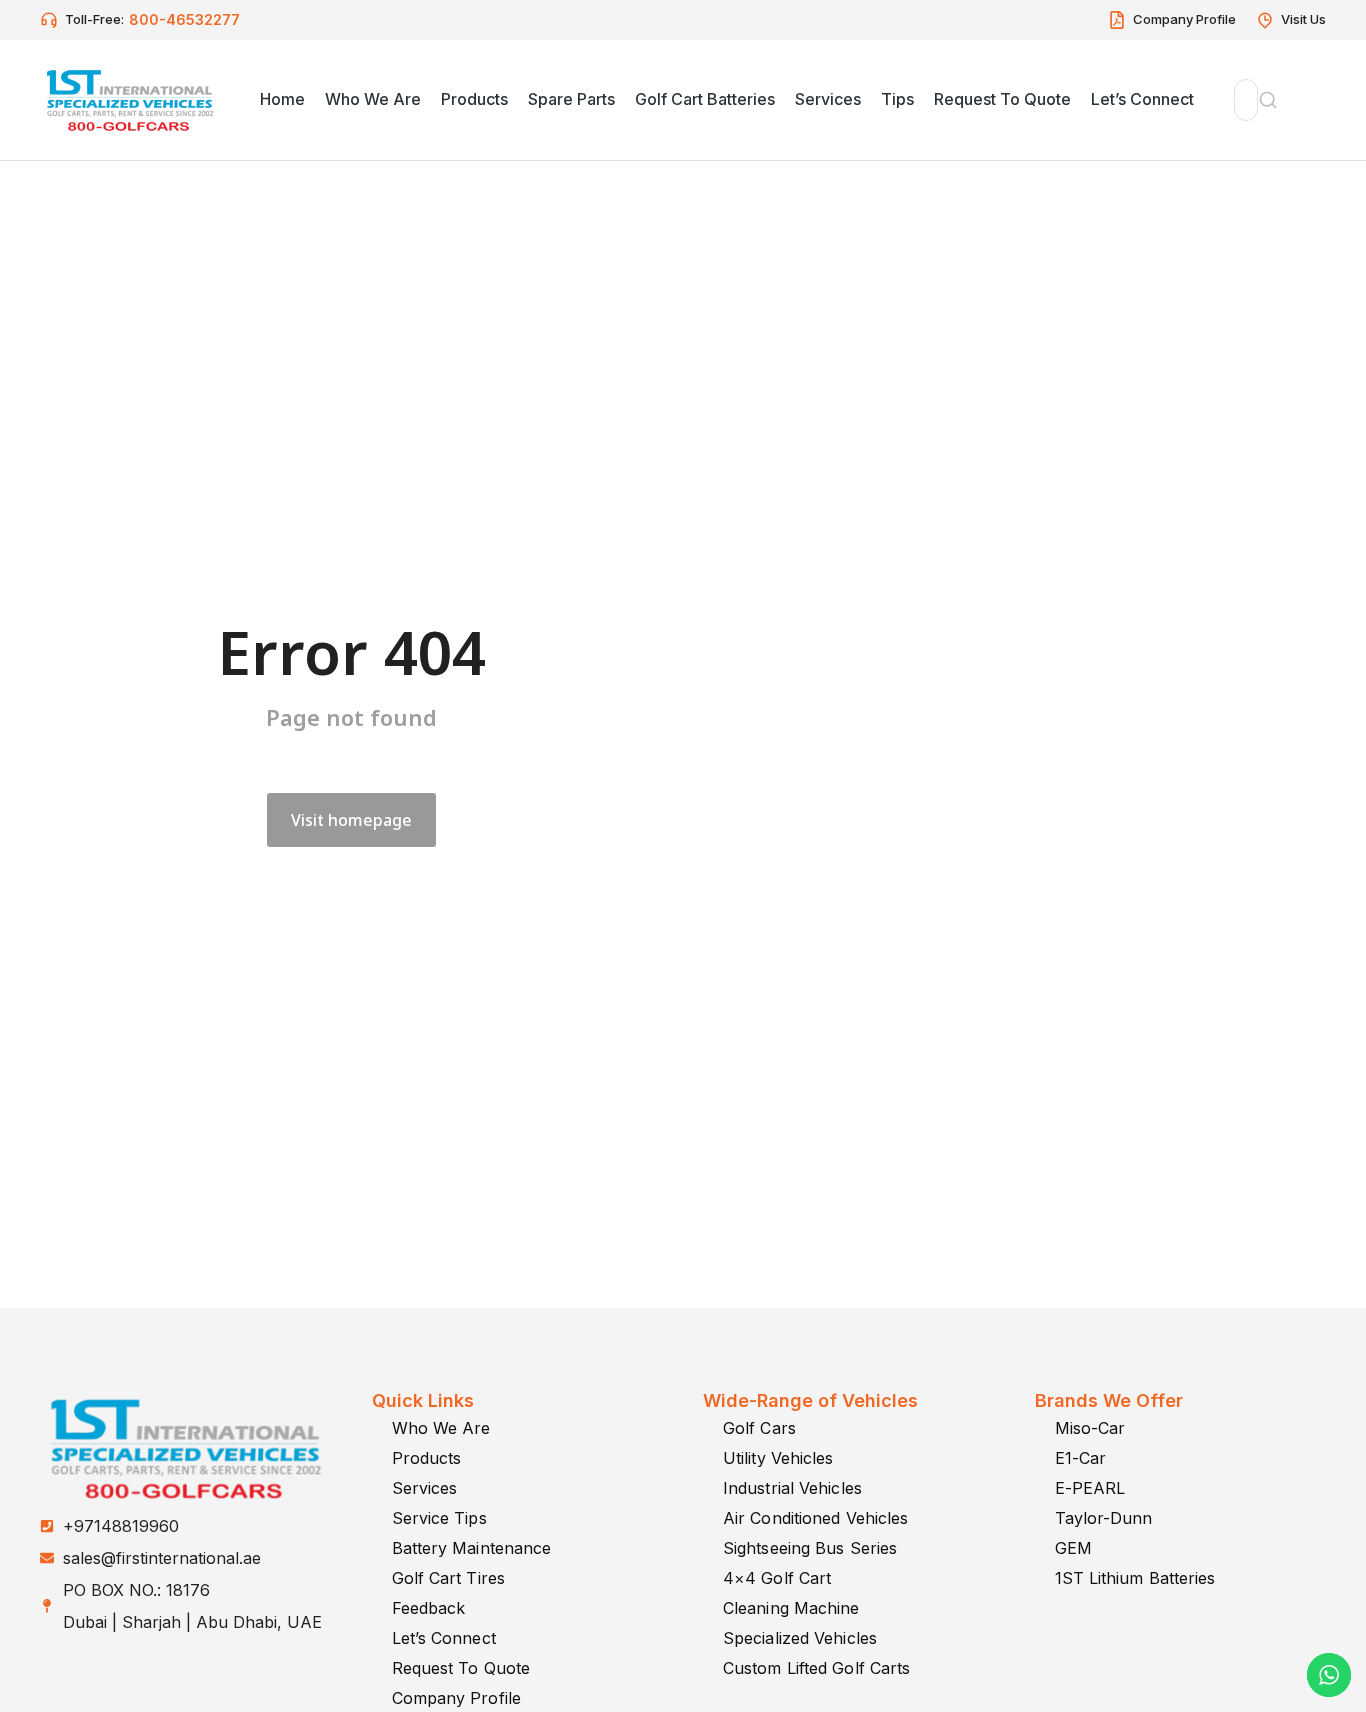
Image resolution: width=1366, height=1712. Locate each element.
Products (427, 1458)
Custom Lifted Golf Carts (816, 1668)
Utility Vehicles (778, 1458)
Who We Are (441, 1428)
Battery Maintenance (472, 1548)
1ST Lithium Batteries (1135, 1578)
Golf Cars (759, 1428)
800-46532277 (184, 19)
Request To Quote (461, 1668)
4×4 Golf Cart (777, 1578)
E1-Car (1081, 1458)
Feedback (429, 1608)
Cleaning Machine (791, 1608)
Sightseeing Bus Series (810, 1548)
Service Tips (439, 1518)
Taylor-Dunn (1104, 1518)
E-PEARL (1090, 1488)
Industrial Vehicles (792, 1488)
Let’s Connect (444, 1638)
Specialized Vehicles (800, 1638)
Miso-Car (1090, 1428)
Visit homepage (351, 820)
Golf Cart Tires (449, 1578)
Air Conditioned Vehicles (815, 1518)
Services (425, 1488)
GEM (1073, 1548)
